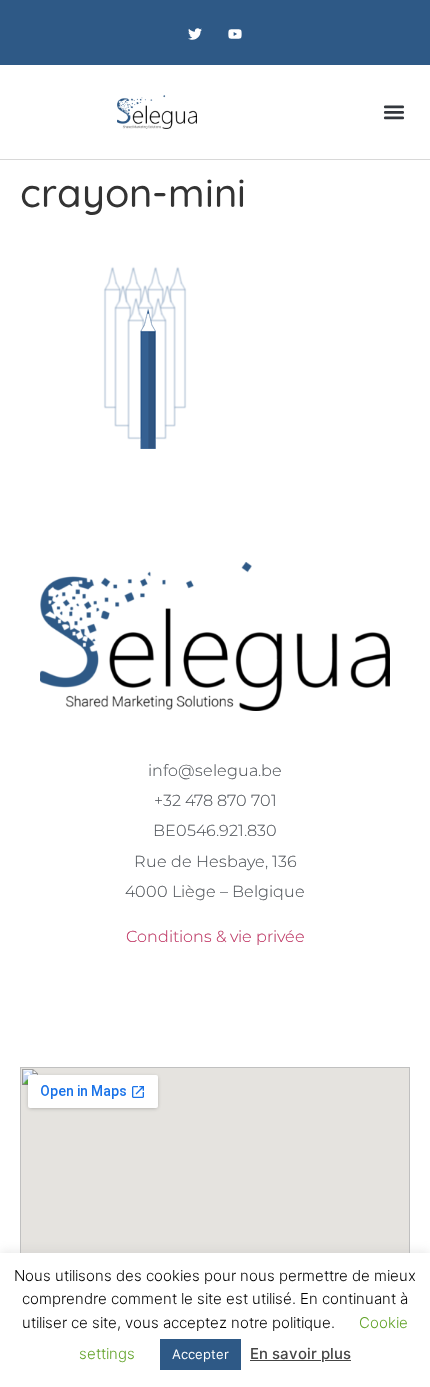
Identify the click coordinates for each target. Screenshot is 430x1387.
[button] (393, 111)
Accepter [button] (200, 1354)
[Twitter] (195, 34)
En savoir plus (300, 1353)
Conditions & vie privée (215, 936)
